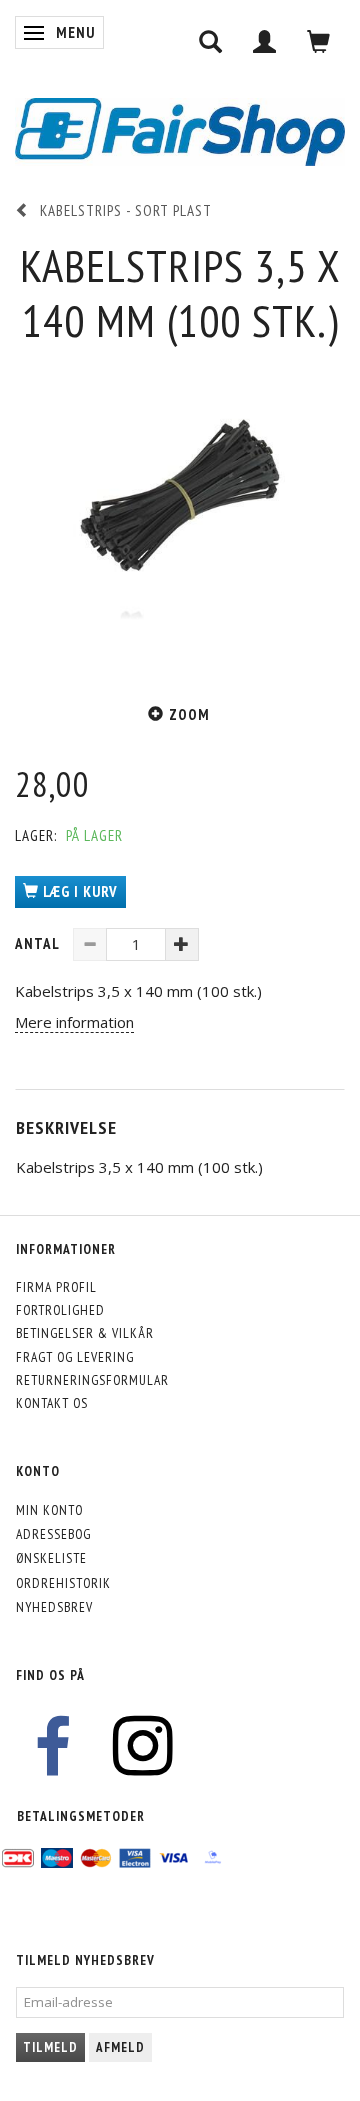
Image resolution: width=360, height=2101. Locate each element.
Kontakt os (52, 1403)
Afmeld (120, 2047)
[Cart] (319, 41)
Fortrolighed (60, 1310)
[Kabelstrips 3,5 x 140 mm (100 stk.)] (180, 513)
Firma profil (56, 1287)
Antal (39, 943)
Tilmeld (50, 2047)
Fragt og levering (75, 1357)
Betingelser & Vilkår (85, 1333)
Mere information (74, 1022)
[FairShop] (180, 129)
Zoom (189, 714)
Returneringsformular (92, 1380)
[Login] (265, 41)
